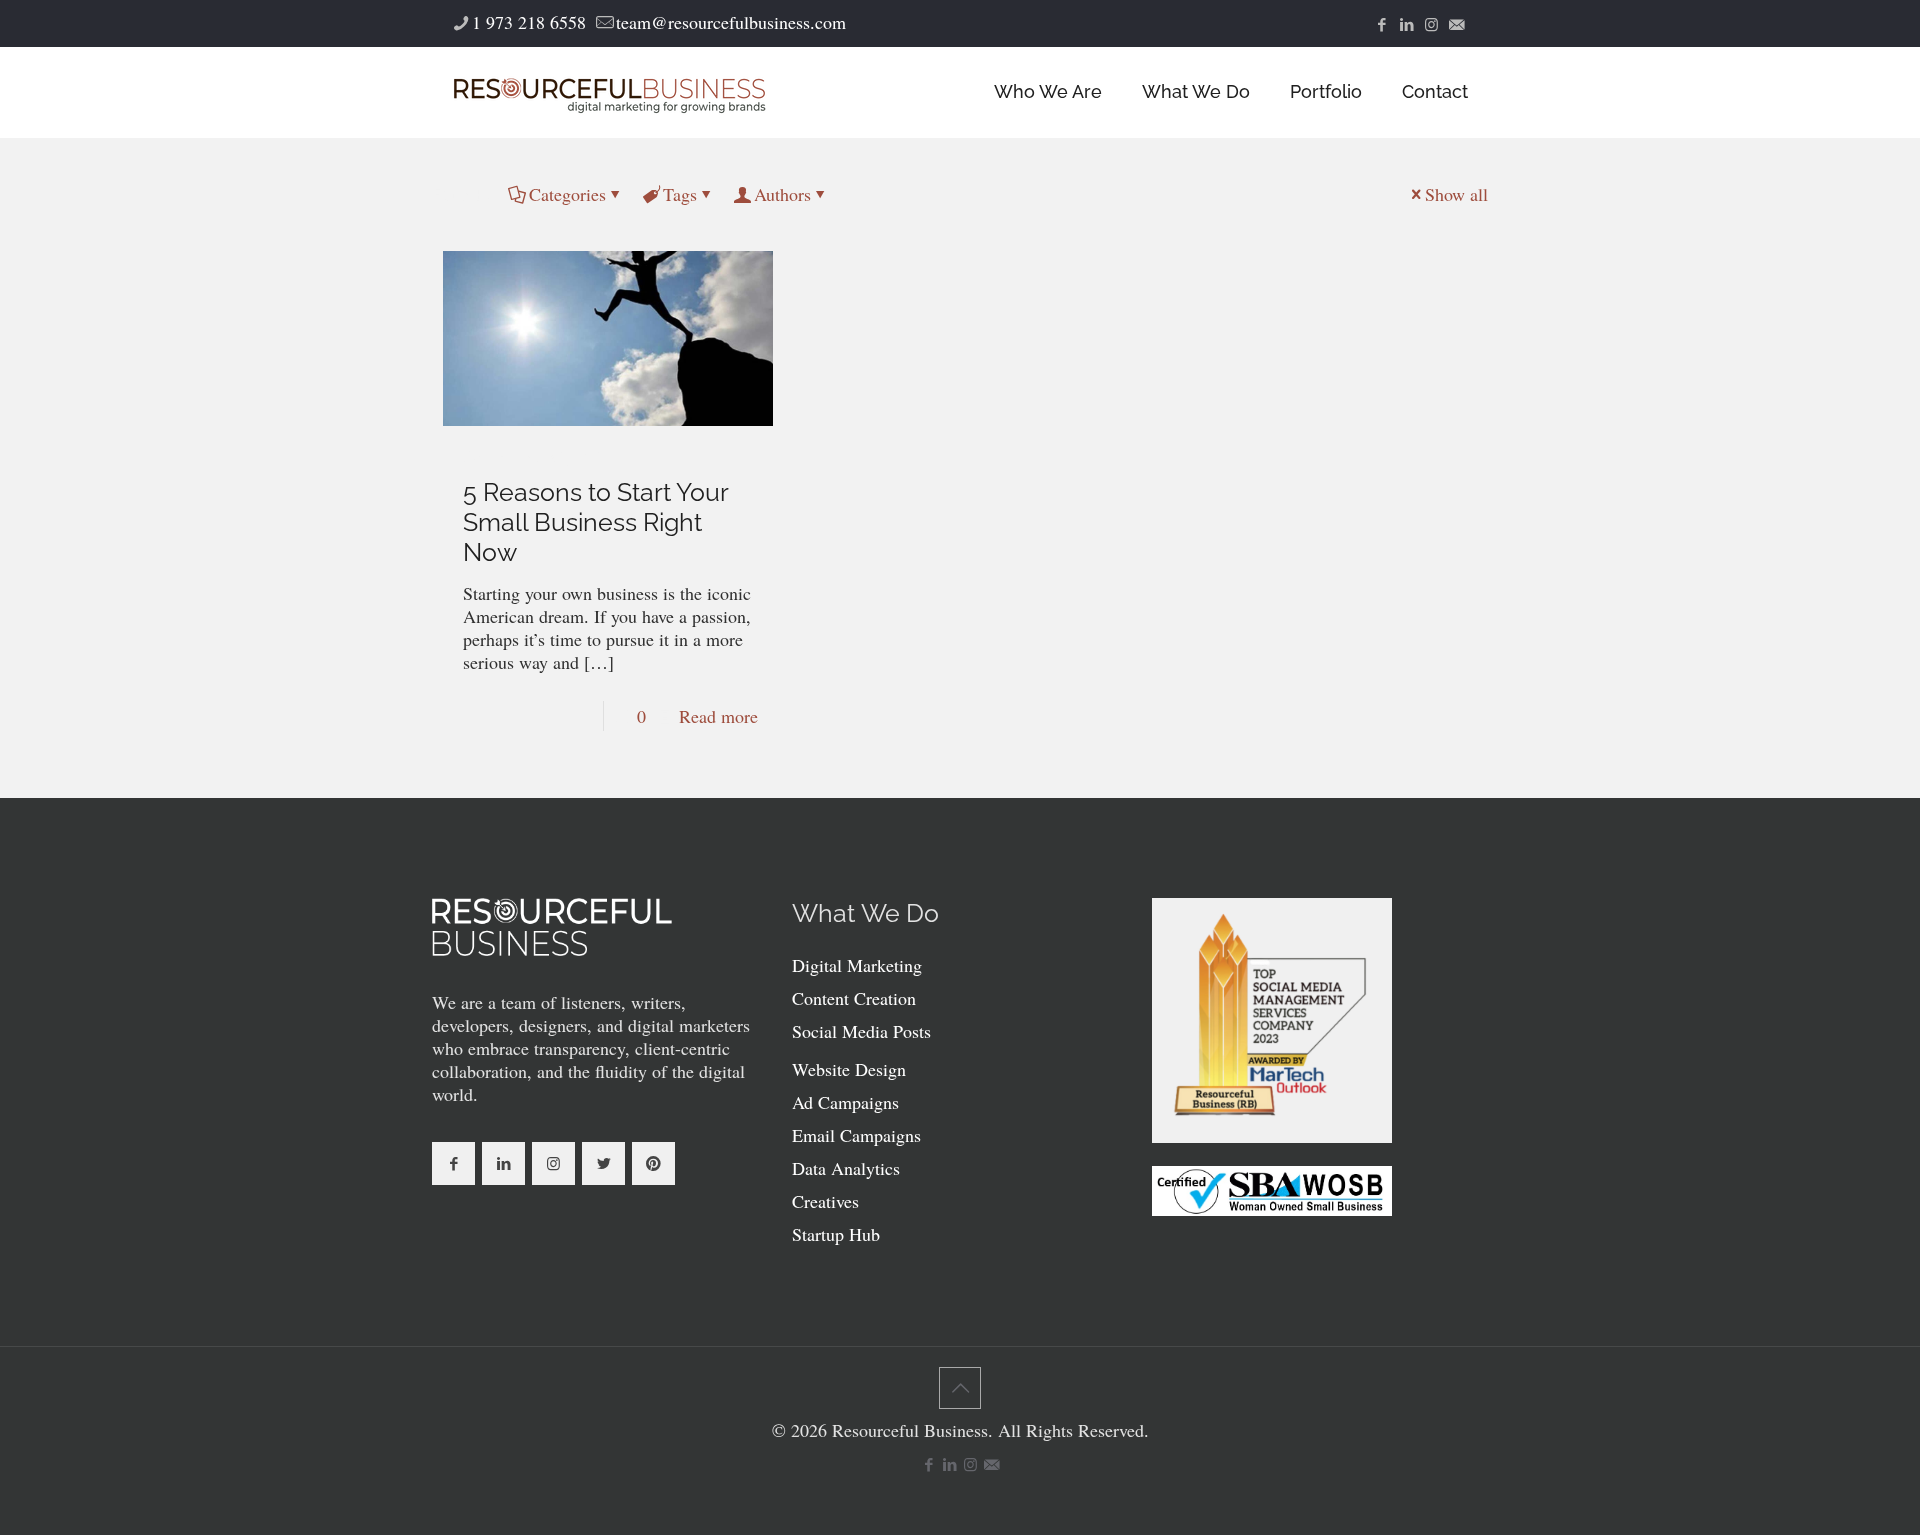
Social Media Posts (861, 1031)
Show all (1456, 194)
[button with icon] (453, 1163)
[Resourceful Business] (609, 92)
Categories (567, 194)
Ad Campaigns (845, 1102)
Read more (718, 716)
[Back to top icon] (960, 1388)
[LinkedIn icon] (1406, 24)
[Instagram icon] (1431, 24)
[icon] (1456, 24)
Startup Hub (836, 1234)
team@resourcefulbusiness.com (731, 22)
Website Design (849, 1069)
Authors (782, 194)
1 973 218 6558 (529, 22)
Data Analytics (846, 1168)
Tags (680, 194)
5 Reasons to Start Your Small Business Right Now (595, 522)
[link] (552, 927)
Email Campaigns (856, 1135)
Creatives (825, 1201)
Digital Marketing (857, 965)
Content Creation (854, 998)
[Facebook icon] (1381, 24)
